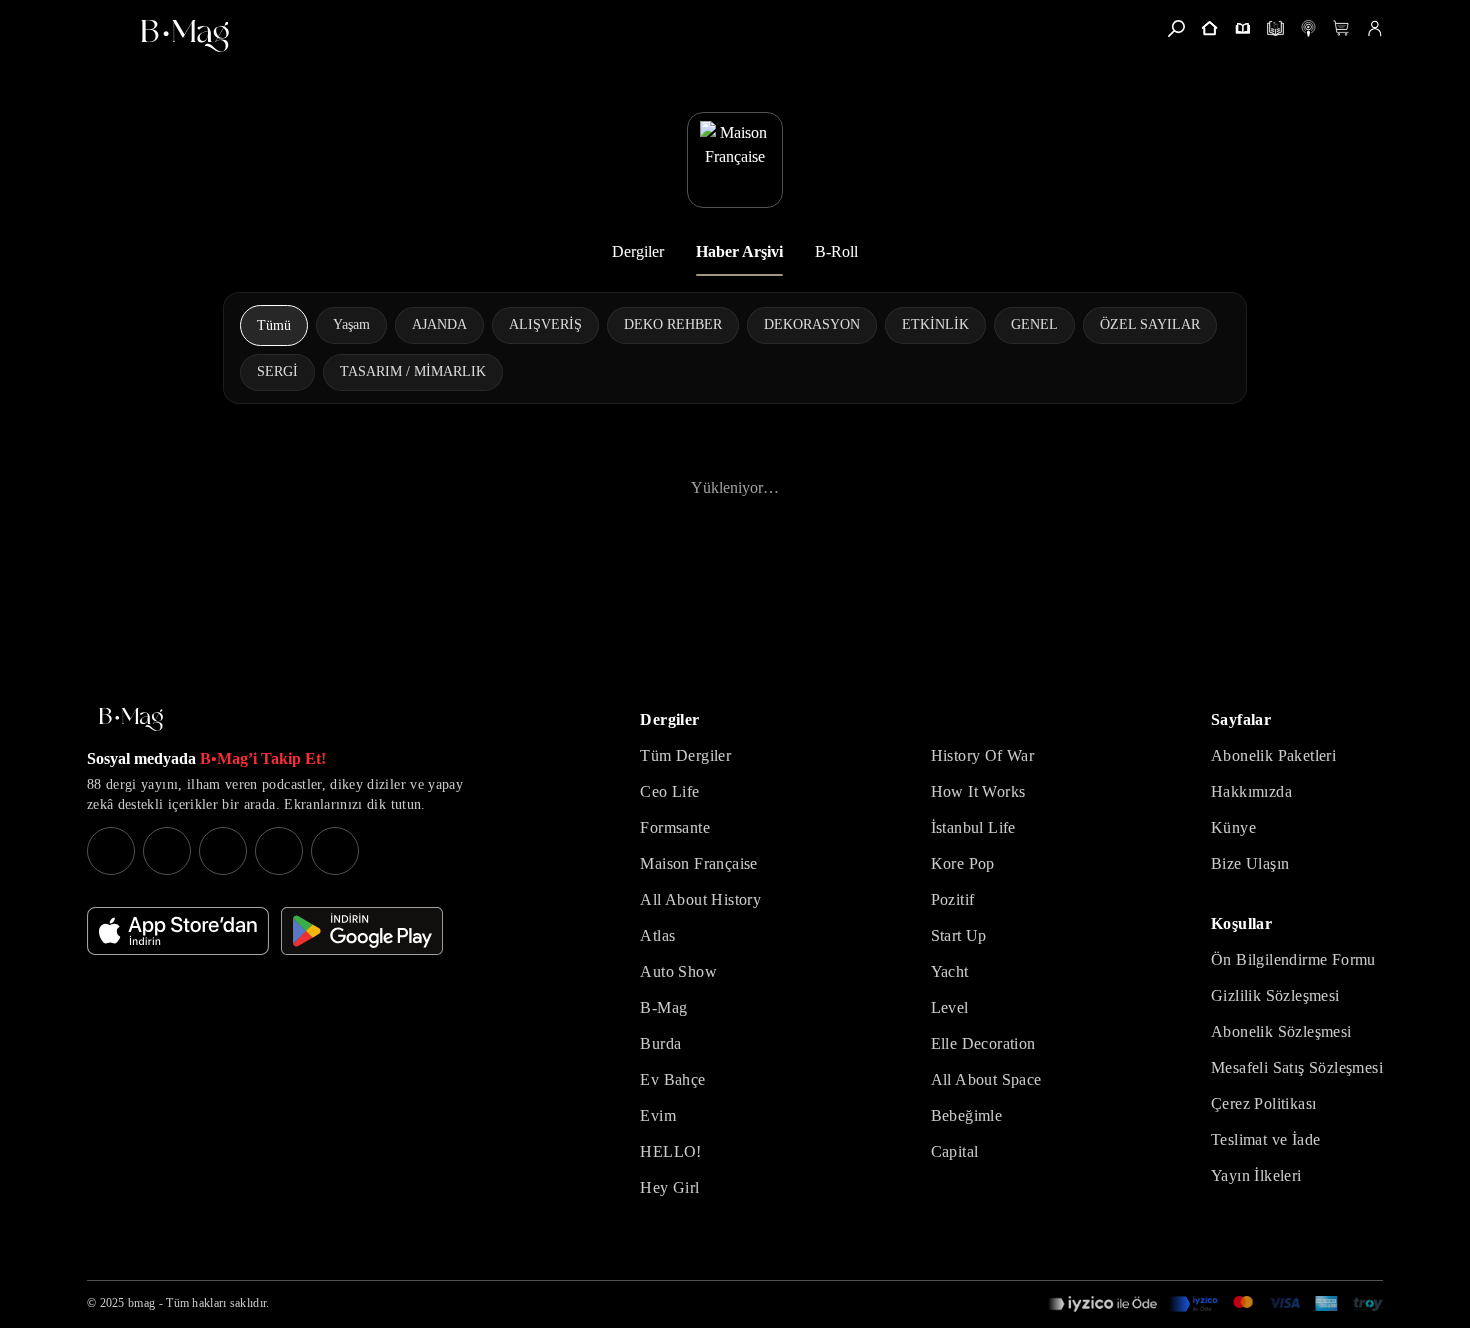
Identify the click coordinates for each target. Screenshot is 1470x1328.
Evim (658, 1115)
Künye (1233, 827)
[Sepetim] (1341, 28)
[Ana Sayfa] (131, 719)
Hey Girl (669, 1187)
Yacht (950, 971)
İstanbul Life (973, 827)
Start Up (959, 935)
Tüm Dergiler (685, 755)
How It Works (978, 791)
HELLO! (670, 1151)
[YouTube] (167, 851)
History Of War (983, 755)
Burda (660, 1043)
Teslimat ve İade (1265, 1139)
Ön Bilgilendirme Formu (1293, 959)
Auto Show (678, 971)
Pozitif (953, 899)
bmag (141, 1303)
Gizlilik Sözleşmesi (1275, 995)
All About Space (986, 1079)
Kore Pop (963, 863)
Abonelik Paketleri (1273, 755)
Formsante (675, 827)
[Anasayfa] (1209, 28)
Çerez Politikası (1263, 1103)
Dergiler (638, 251)
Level (950, 1007)
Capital (955, 1151)
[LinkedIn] (279, 851)
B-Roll (836, 251)
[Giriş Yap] (1374, 28)
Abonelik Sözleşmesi (1281, 1031)
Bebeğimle (967, 1115)
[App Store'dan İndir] (178, 931)
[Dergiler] (1242, 28)
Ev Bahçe (672, 1079)
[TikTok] (335, 851)
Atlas (657, 935)
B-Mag (663, 1007)
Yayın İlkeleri (1256, 1175)
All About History (700, 899)
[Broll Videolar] (1308, 28)
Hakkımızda (1251, 791)
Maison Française (698, 863)
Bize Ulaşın (1250, 863)
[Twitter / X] (223, 851)
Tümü (274, 325)
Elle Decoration (983, 1043)
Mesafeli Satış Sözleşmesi (1297, 1067)
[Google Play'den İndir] (362, 931)
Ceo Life (669, 791)
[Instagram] (111, 851)
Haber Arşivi (739, 251)
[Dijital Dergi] (1275, 28)
